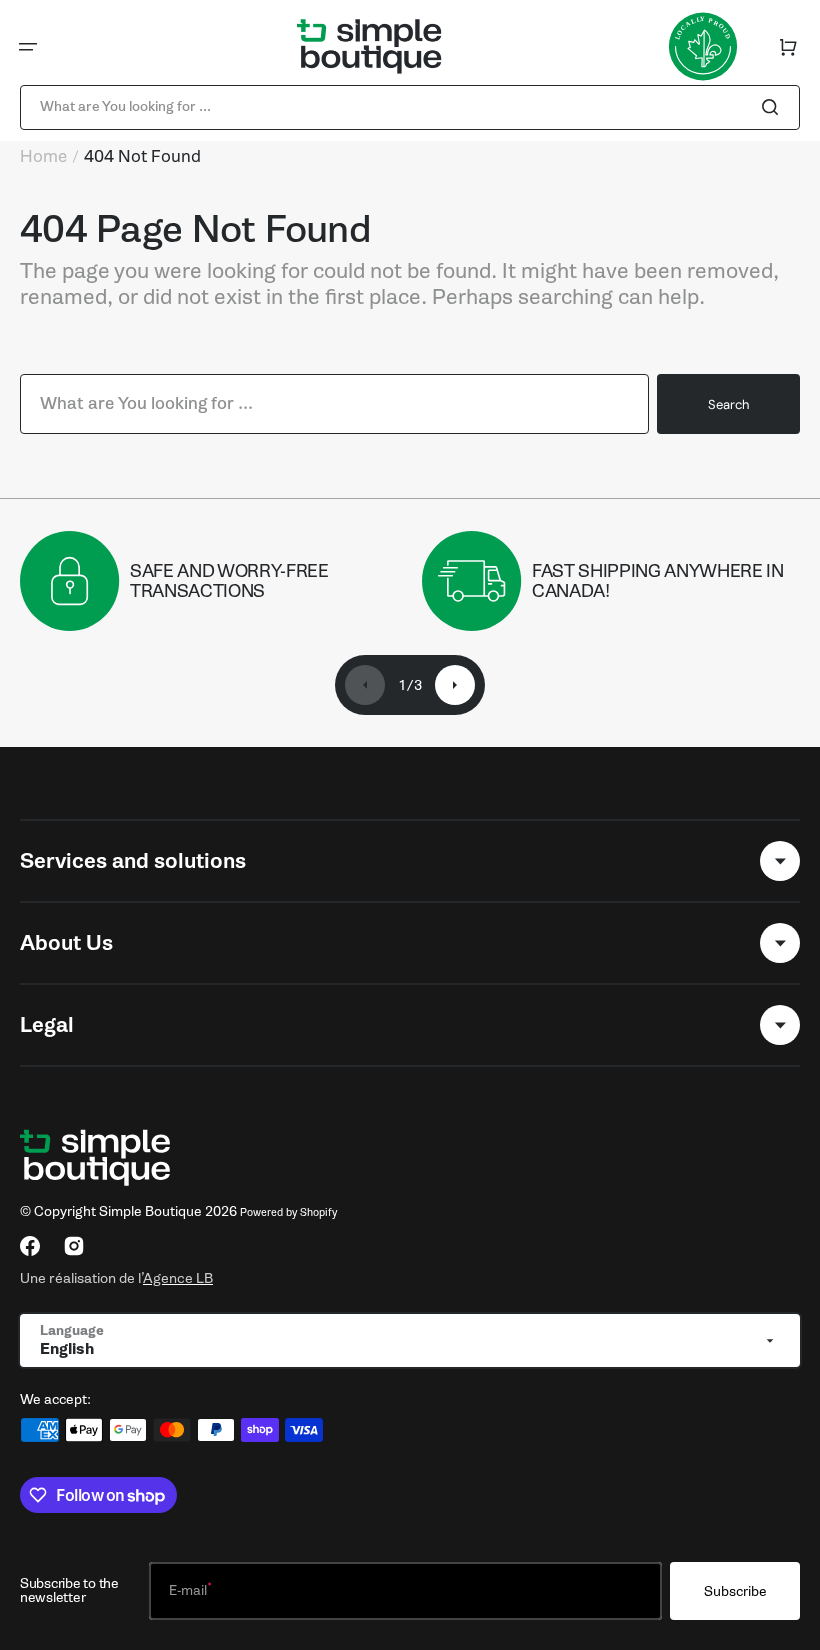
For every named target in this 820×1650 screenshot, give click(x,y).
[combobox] (410, 107)
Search (728, 404)
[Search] (774, 107)
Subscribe (735, 1591)
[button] (28, 47)
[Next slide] (455, 685)
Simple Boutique (150, 1211)
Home (43, 157)
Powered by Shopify (288, 1212)
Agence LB (178, 1278)
